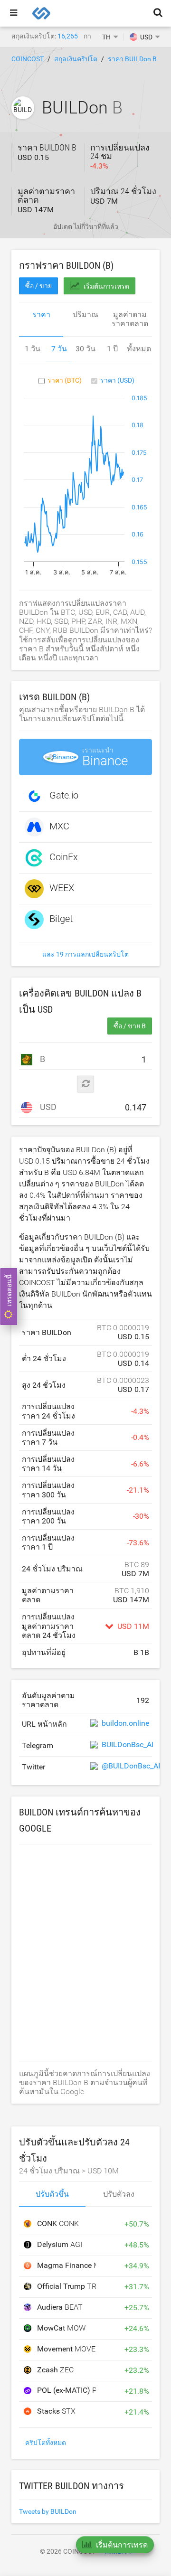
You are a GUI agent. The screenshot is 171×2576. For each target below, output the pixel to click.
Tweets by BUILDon (48, 2511)
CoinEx (64, 857)
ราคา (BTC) (65, 380)
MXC (59, 827)
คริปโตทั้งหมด (46, 2443)
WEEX (62, 888)
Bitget (61, 919)
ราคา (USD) (117, 380)
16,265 (68, 36)
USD (47, 1107)
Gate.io (64, 796)
